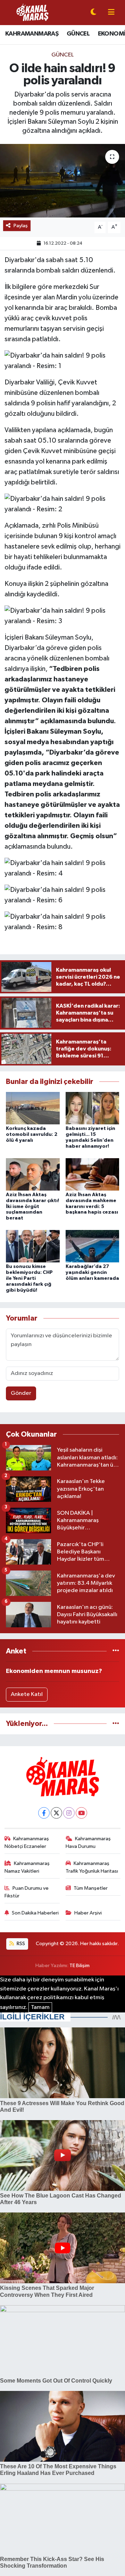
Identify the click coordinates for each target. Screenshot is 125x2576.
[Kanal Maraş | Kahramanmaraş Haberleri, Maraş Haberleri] (32, 12)
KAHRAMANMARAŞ (32, 34)
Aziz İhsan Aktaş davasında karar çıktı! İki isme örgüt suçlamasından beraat (32, 1206)
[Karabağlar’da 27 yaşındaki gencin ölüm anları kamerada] (93, 1246)
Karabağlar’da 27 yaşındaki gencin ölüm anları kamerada (92, 1272)
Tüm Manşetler (91, 1888)
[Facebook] (44, 1813)
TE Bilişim (80, 1966)
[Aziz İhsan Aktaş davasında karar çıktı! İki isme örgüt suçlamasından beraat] (33, 1174)
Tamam (40, 2007)
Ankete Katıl (27, 1694)
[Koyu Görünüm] (93, 13)
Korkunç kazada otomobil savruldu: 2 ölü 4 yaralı (32, 1134)
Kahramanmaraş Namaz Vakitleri (27, 1867)
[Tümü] (116, 1651)
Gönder (21, 1393)
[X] (56, 1813)
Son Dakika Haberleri (35, 1913)
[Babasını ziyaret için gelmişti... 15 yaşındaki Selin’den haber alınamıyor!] (93, 1108)
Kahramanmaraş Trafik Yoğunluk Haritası (92, 1867)
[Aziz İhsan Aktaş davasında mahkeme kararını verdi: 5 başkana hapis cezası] (93, 1174)
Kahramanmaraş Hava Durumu (88, 1843)
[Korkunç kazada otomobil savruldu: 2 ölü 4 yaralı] (33, 1108)
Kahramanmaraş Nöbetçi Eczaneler (27, 1843)
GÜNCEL (78, 34)
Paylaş (21, 226)
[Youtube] (81, 1813)
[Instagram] (69, 1813)
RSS (20, 1944)
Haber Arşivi (88, 1913)
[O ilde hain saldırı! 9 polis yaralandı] (62, 181)
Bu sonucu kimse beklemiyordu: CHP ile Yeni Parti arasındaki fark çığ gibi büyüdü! (29, 1278)
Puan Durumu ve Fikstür (27, 1892)
